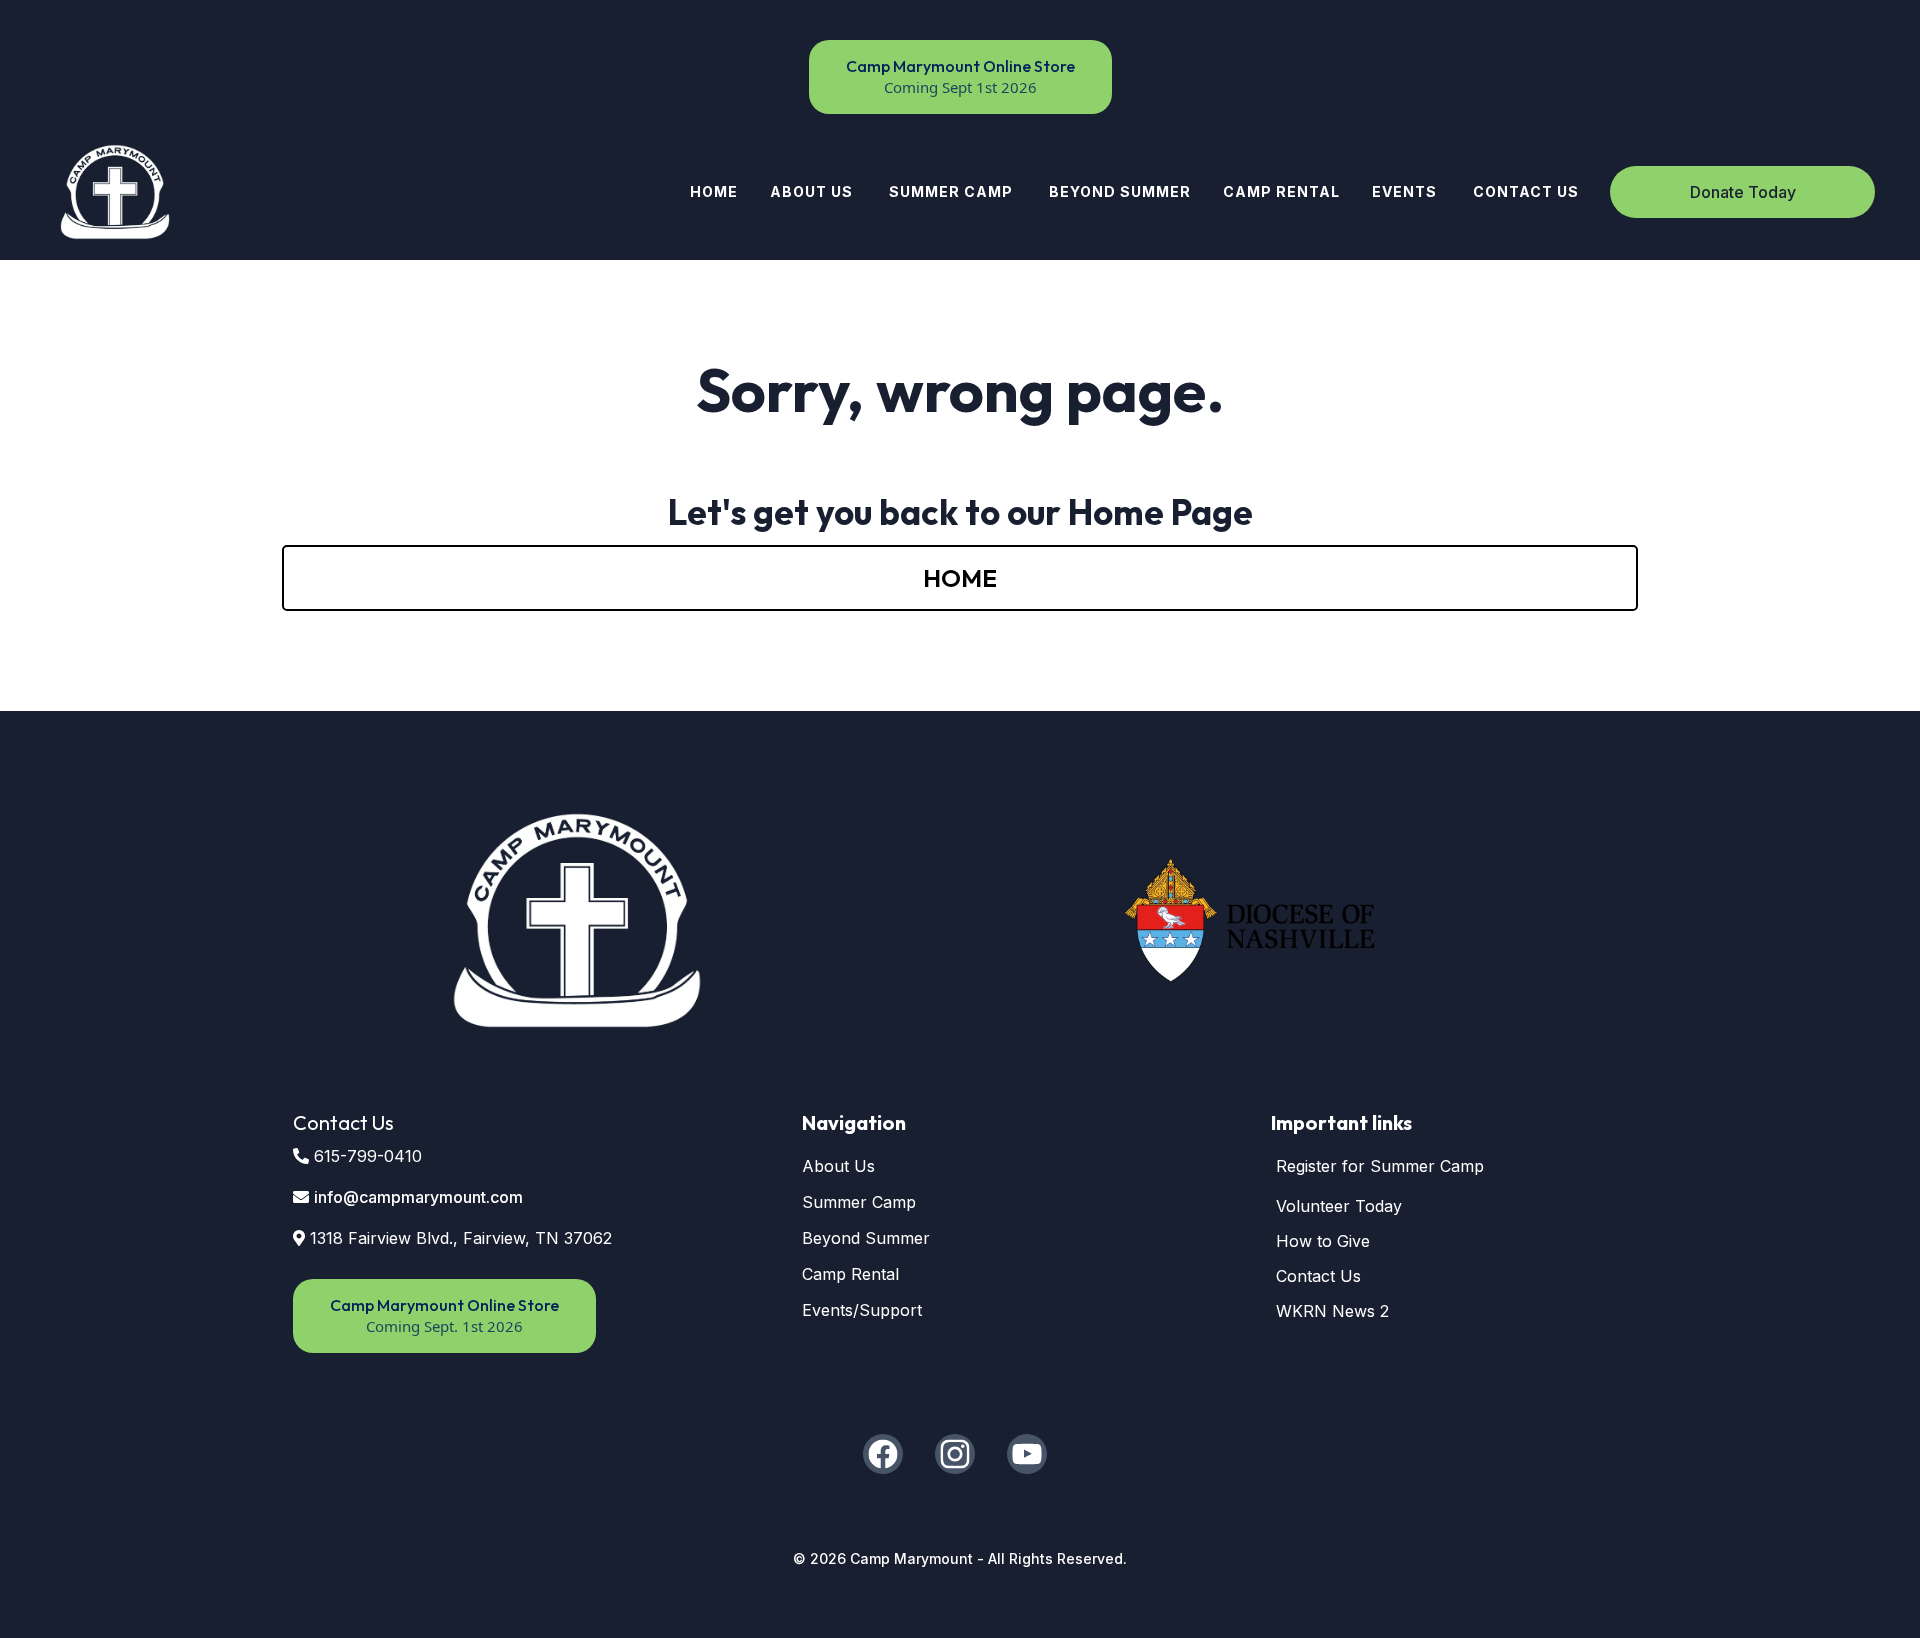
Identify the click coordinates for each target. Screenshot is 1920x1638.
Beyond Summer (866, 1238)
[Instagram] (955, 1454)
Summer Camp (859, 1202)
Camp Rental (850, 1274)
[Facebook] (883, 1454)
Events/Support (862, 1310)
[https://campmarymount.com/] (115, 192)
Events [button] (1406, 191)
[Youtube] (1027, 1454)
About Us (838, 1166)
